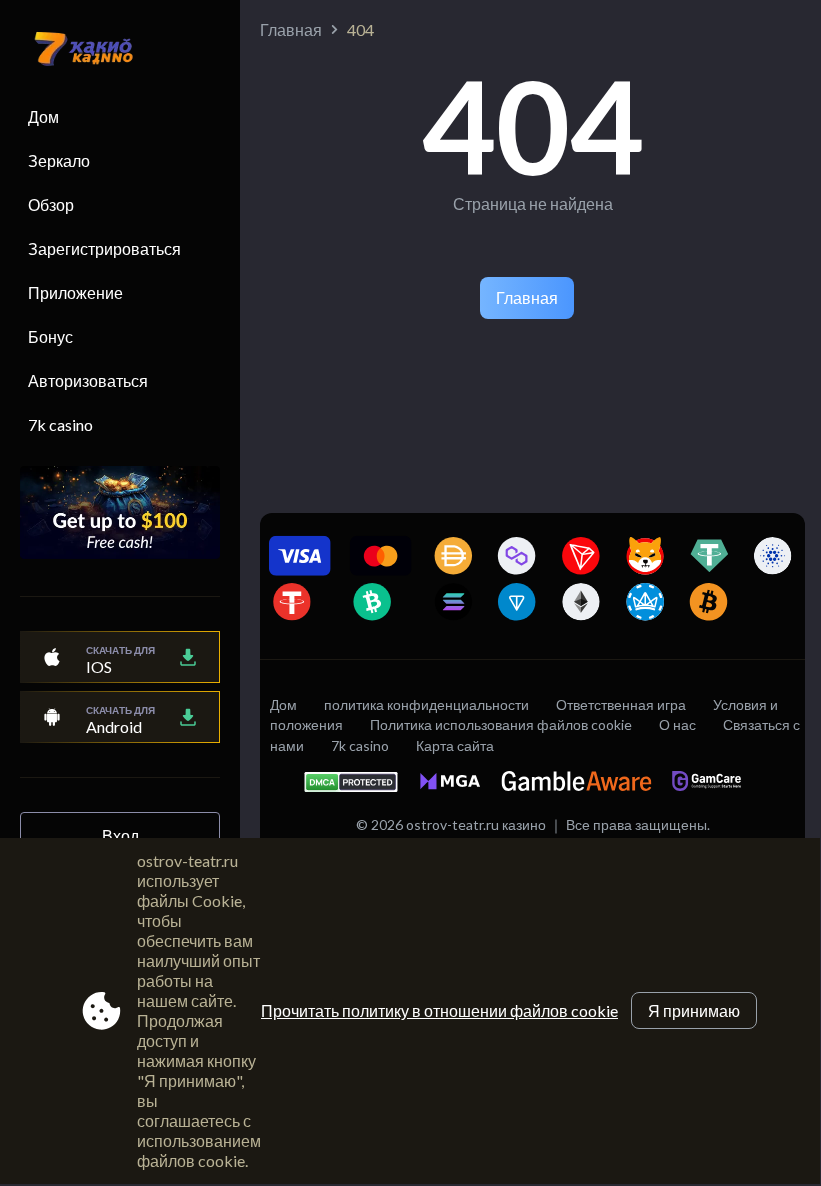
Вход (120, 835)
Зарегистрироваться (104, 248)
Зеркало (59, 160)
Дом (43, 116)
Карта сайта (455, 745)
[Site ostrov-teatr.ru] (74, 51)
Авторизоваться (88, 380)
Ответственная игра (621, 704)
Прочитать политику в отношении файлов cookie (439, 1010)
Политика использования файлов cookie (501, 724)
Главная (291, 29)
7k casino (60, 424)
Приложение (75, 292)
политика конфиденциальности (426, 704)
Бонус (50, 336)
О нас (677, 724)
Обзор (51, 204)
